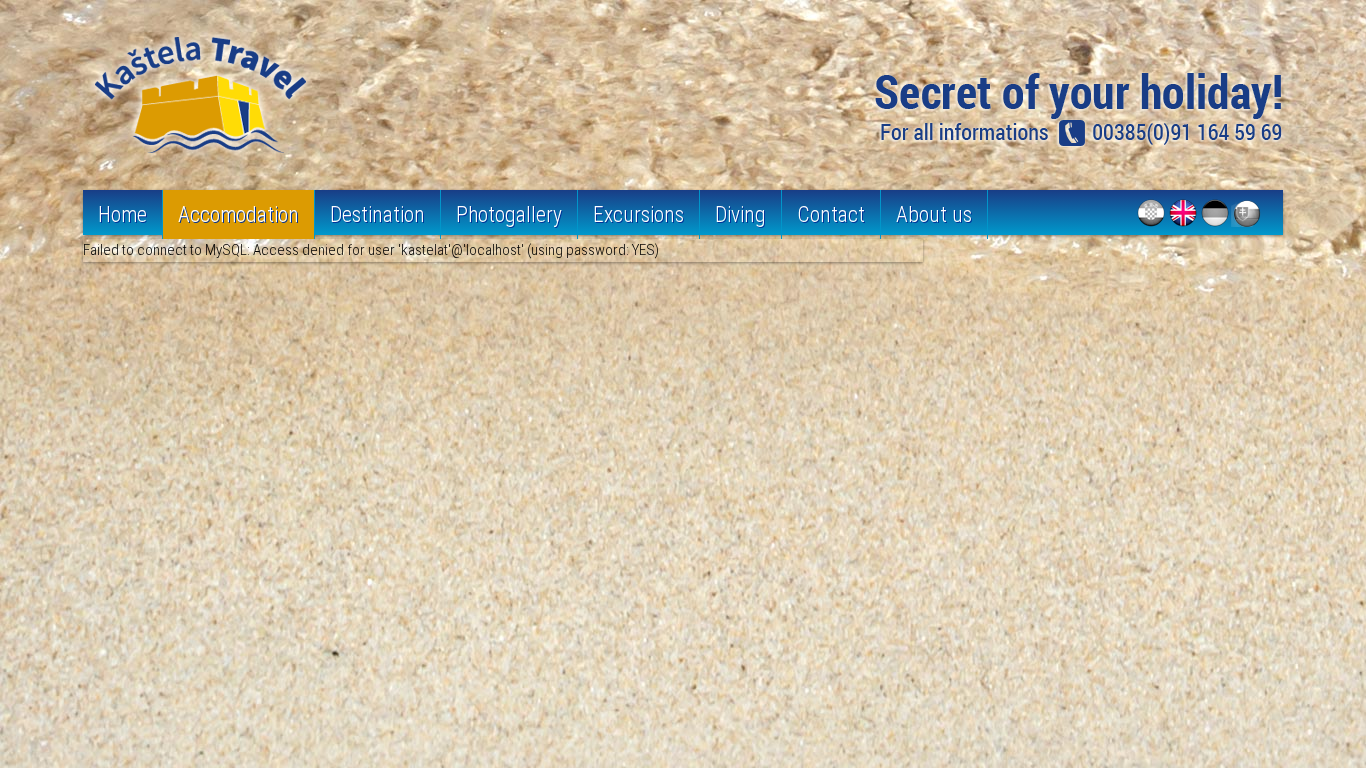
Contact (831, 214)
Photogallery (509, 214)
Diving (740, 214)
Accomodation (238, 214)
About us (934, 214)
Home (122, 214)
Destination (377, 214)
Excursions (638, 214)
